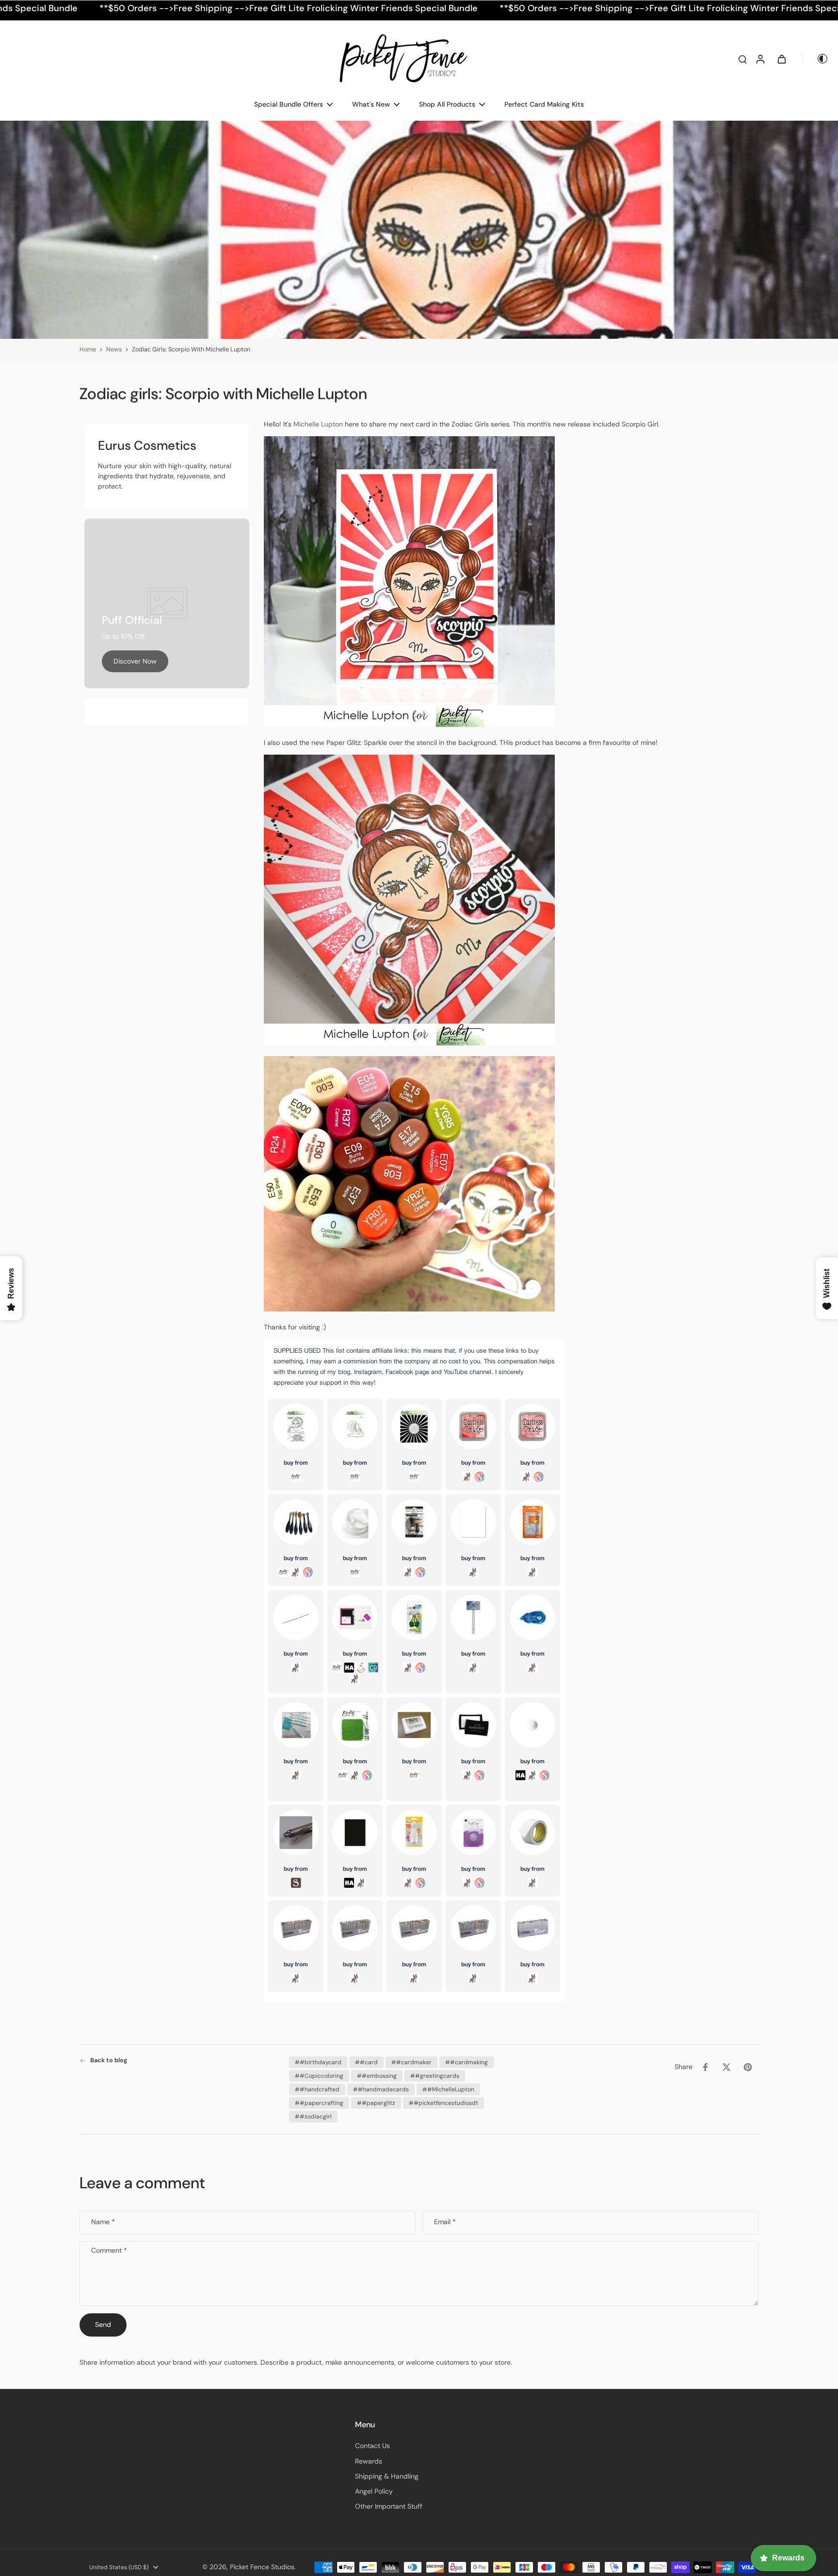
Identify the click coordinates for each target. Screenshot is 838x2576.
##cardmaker (411, 2062)
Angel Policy (374, 2491)
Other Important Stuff (389, 2506)
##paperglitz (376, 2103)
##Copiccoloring (319, 2076)
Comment (109, 2251)
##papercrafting (319, 2103)
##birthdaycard (318, 2062)
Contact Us (372, 2446)
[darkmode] (816, 59)
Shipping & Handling (387, 2476)
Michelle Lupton (318, 424)
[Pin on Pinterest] (748, 2067)
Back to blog (109, 2060)
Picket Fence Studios (262, 2567)
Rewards (369, 2461)
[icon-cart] (781, 59)
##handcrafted (317, 2089)
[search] (742, 59)
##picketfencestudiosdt (443, 2103)
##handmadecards (381, 2089)
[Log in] (760, 59)
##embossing (377, 2076)
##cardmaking (467, 2062)
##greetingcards (435, 2076)
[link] (135, 661)
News (114, 349)
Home (88, 349)
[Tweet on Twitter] (726, 2067)
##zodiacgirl (313, 2117)
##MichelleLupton (448, 2089)
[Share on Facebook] (705, 2067)
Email (445, 2222)
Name (103, 2222)
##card (366, 2062)
